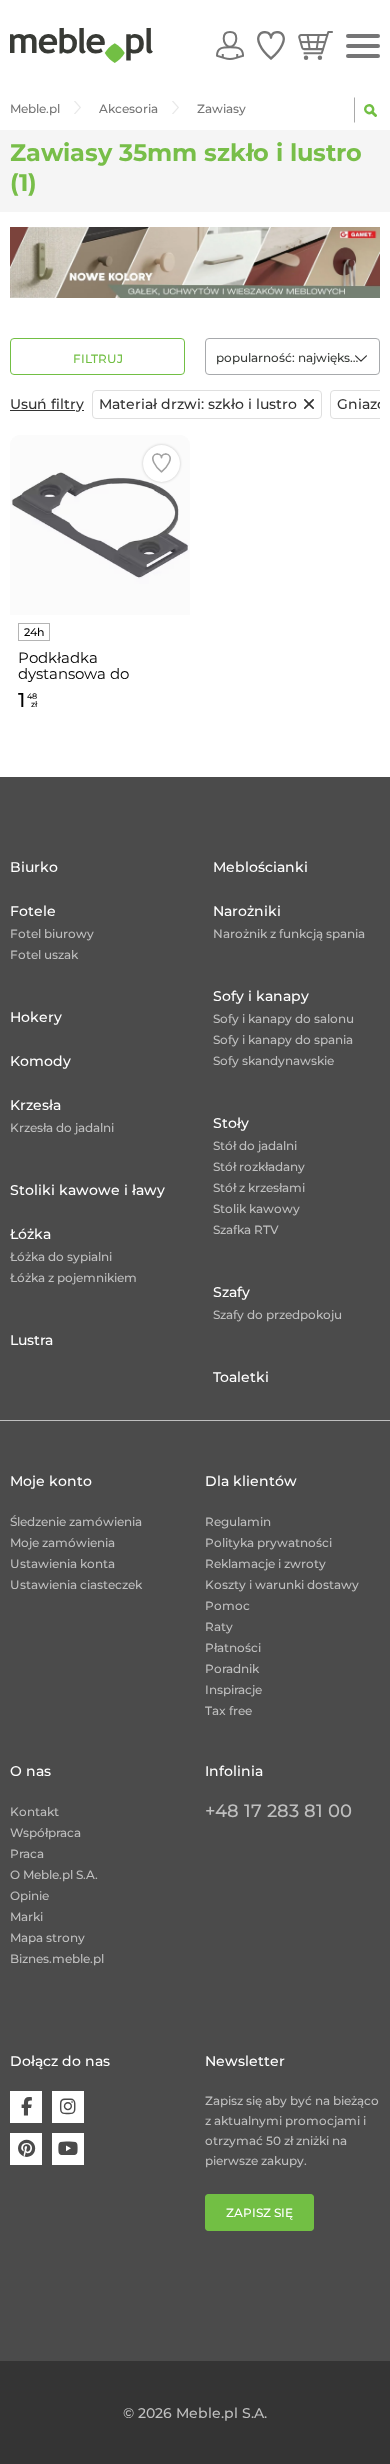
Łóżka (30, 1234)
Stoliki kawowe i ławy (87, 1190)
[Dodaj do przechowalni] (161, 463)
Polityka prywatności (268, 1542)
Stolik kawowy (256, 1208)
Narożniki (247, 911)
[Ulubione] (271, 45)
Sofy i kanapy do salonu (283, 1018)
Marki (26, 1916)
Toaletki (241, 1377)
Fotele (33, 911)
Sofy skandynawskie (273, 1060)
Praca (27, 1853)
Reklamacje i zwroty (265, 1563)
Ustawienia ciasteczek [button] (76, 1584)
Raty (219, 1626)
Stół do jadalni (255, 1145)
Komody (40, 1061)
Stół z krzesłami (259, 1187)
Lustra (31, 1340)
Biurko (34, 867)
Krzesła (35, 1105)
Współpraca (45, 1832)
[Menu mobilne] (363, 46)
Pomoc (227, 1605)
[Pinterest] (26, 2149)
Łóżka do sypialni (61, 1256)
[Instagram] (68, 2107)
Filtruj (98, 358)
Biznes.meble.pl (57, 1958)
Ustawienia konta (62, 1563)
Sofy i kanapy (261, 996)
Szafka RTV (246, 1229)
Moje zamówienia (62, 1542)
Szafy (231, 1292)
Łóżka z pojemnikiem (73, 1277)
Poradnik (232, 1668)
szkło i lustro (198, 404)
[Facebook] (26, 2107)
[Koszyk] (315, 45)
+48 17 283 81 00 (278, 1811)
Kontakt (34, 1811)
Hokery (36, 1017)
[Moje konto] (230, 45)
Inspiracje (233, 1689)
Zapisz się (259, 2212)
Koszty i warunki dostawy (282, 1584)
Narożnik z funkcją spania (289, 933)
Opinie (29, 1895)
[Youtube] (68, 2149)
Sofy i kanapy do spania (283, 1039)
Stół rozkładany (259, 1166)
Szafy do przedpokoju (277, 1314)
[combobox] (292, 356)
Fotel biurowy (52, 933)
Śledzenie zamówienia (76, 1521)
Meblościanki (260, 867)
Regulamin (238, 1521)
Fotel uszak (44, 954)
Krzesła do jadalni (62, 1127)
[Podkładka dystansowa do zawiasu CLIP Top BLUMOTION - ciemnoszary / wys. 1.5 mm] (100, 525)
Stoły (231, 1123)
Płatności (233, 1647)
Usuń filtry (47, 404)
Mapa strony (47, 1937)
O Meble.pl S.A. (54, 1874)
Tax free (228, 1710)
